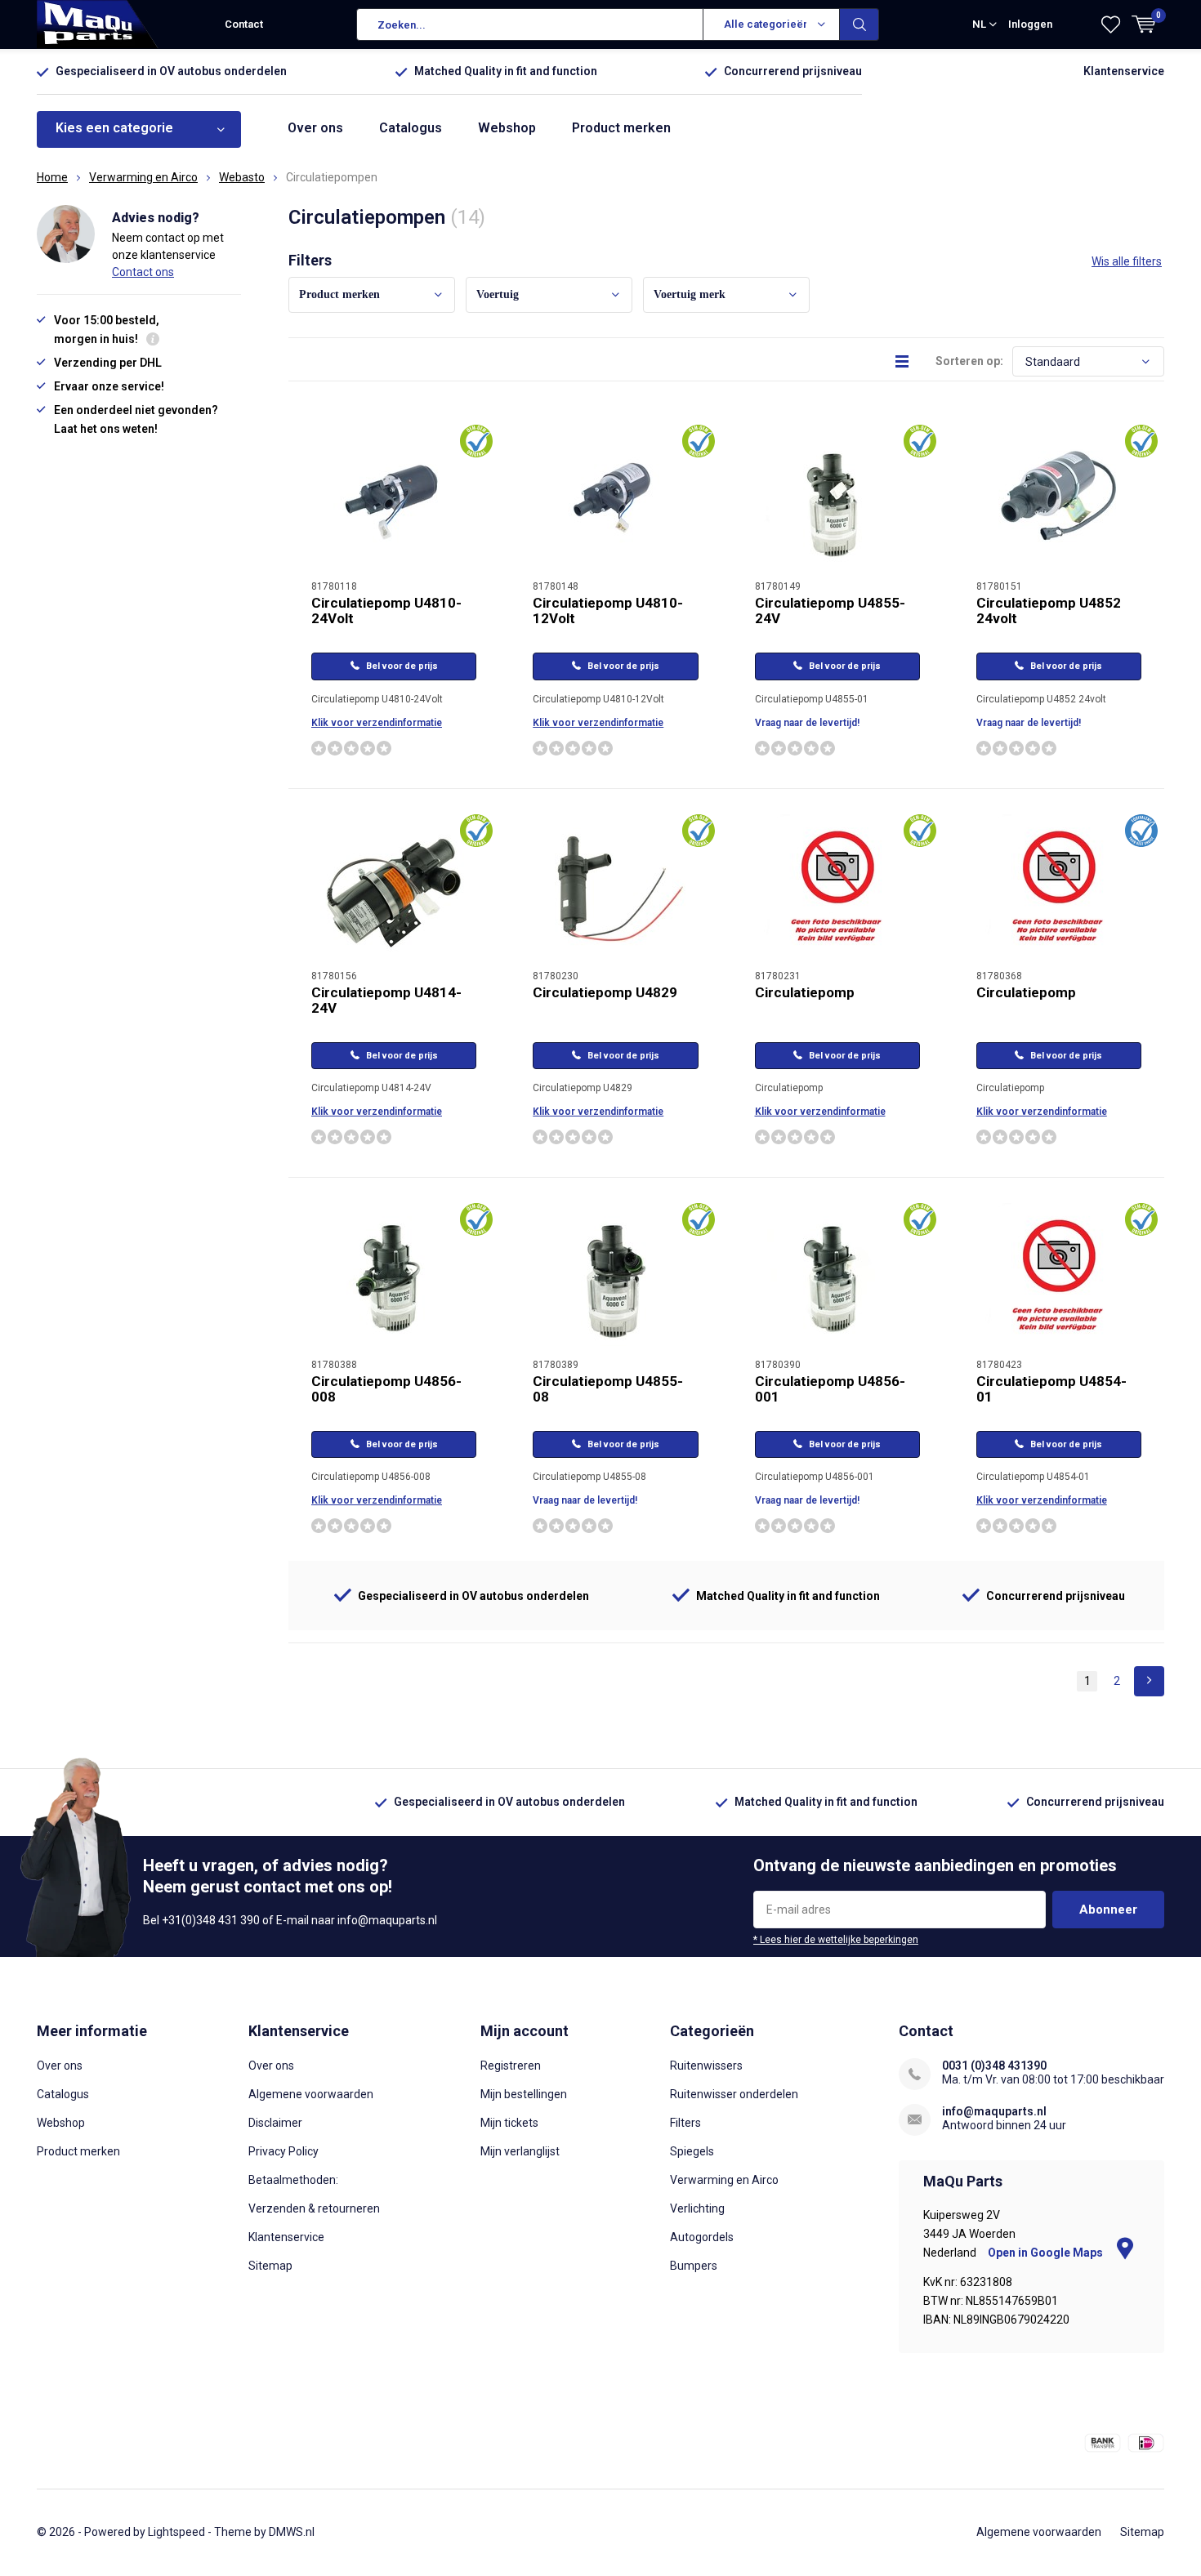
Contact (244, 24)
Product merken (621, 128)
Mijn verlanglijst (520, 2151)
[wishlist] (1111, 25)
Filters (685, 2123)
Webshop (507, 128)
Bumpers (694, 2266)
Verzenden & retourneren (314, 2208)
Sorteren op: (969, 361)
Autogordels (702, 2237)
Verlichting (697, 2208)
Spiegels (692, 2151)
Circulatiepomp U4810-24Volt (386, 611)
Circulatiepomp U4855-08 (608, 1389)
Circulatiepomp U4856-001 (830, 1389)
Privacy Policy (284, 2151)
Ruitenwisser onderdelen (734, 2094)
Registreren (511, 2066)
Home (52, 177)
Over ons (315, 128)
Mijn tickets (509, 2123)
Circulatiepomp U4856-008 (386, 1389)
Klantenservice (1124, 71)
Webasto (242, 177)
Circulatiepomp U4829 (605, 992)
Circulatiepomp (805, 992)
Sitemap (270, 2266)
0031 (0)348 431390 (994, 2066)
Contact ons (143, 272)
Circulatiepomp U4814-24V (386, 1000)
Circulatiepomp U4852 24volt (1049, 611)
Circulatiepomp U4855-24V (830, 611)
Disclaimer (275, 2123)
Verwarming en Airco (143, 177)
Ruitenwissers (706, 2066)
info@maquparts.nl (994, 2111)
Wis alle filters (1127, 261)
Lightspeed (176, 2532)
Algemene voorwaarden (311, 2094)
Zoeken (859, 25)
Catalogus (411, 128)
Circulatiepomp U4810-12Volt (608, 611)
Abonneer (1108, 1910)
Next (1149, 1681)
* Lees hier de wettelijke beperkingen (836, 1940)
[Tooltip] (153, 341)
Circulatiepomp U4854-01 (1051, 1389)
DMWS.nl (292, 2532)
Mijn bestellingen (524, 2094)
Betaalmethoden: (293, 2180)
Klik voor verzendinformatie (377, 723)
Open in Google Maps (1047, 2253)
